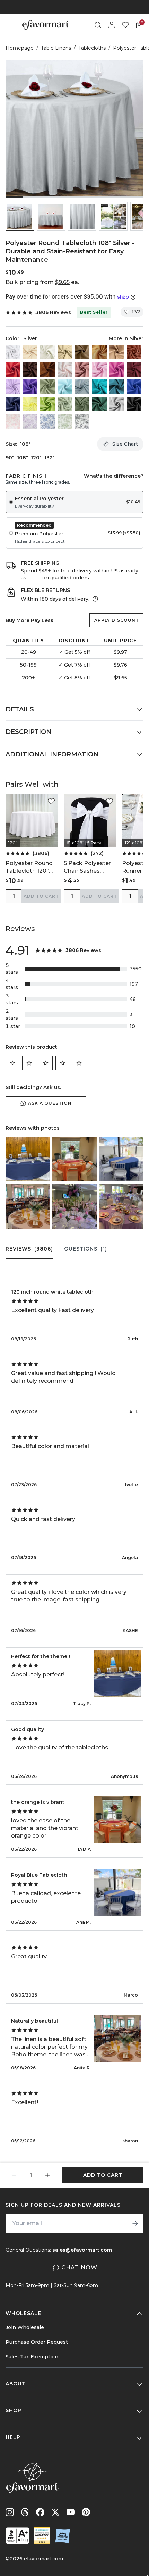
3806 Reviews (53, 312)
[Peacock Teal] (117, 387)
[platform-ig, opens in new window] (10, 2512)
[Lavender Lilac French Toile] (30, 421)
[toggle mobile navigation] (10, 25)
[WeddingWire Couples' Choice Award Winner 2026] (42, 2536)
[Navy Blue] (13, 404)
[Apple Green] (47, 404)
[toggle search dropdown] (98, 25)
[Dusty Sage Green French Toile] (65, 421)
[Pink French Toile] (13, 421)
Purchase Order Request (37, 2342)
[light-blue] (65, 387)
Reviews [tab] (29, 1249)
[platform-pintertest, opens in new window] (86, 2512)
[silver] (117, 404)
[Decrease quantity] (14, 2175)
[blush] (65, 369)
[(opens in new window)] (17, 2536)
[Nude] (117, 352)
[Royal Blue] (134, 387)
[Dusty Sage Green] (47, 387)
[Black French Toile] (82, 421)
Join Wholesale (25, 2327)
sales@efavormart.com (82, 2250)
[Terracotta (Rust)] (134, 352)
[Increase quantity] (47, 2175)
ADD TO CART (41, 896)
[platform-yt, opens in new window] (71, 2512)
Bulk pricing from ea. (42, 282)
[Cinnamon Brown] (47, 369)
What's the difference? (114, 476)
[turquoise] (99, 387)
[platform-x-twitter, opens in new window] (55, 2512)
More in (126, 338)
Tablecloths (92, 48)
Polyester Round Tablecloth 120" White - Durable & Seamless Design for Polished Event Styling (31, 867)
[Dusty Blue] (82, 387)
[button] (20, 216)
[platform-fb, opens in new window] (40, 2512)
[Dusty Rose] (82, 369)
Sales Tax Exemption (32, 2357)
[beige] (30, 352)
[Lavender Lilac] (13, 387)
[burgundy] (134, 369)
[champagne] (65, 352)
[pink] (99, 369)
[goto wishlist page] (125, 25)
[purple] (30, 387)
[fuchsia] (117, 369)
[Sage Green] (65, 404)
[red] (13, 369)
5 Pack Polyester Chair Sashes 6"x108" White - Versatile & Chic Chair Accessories (89, 867)
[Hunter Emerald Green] (99, 404)
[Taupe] (82, 352)
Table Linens (56, 48)
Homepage (20, 48)
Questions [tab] (86, 1249)
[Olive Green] (82, 404)
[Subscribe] (135, 2223)
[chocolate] (30, 369)
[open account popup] (112, 25)
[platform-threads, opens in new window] (25, 2512)
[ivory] (47, 352)
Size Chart (125, 444)
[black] (134, 404)
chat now (79, 2268)
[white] (13, 352)
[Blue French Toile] (47, 421)
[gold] (99, 352)
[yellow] (30, 404)
